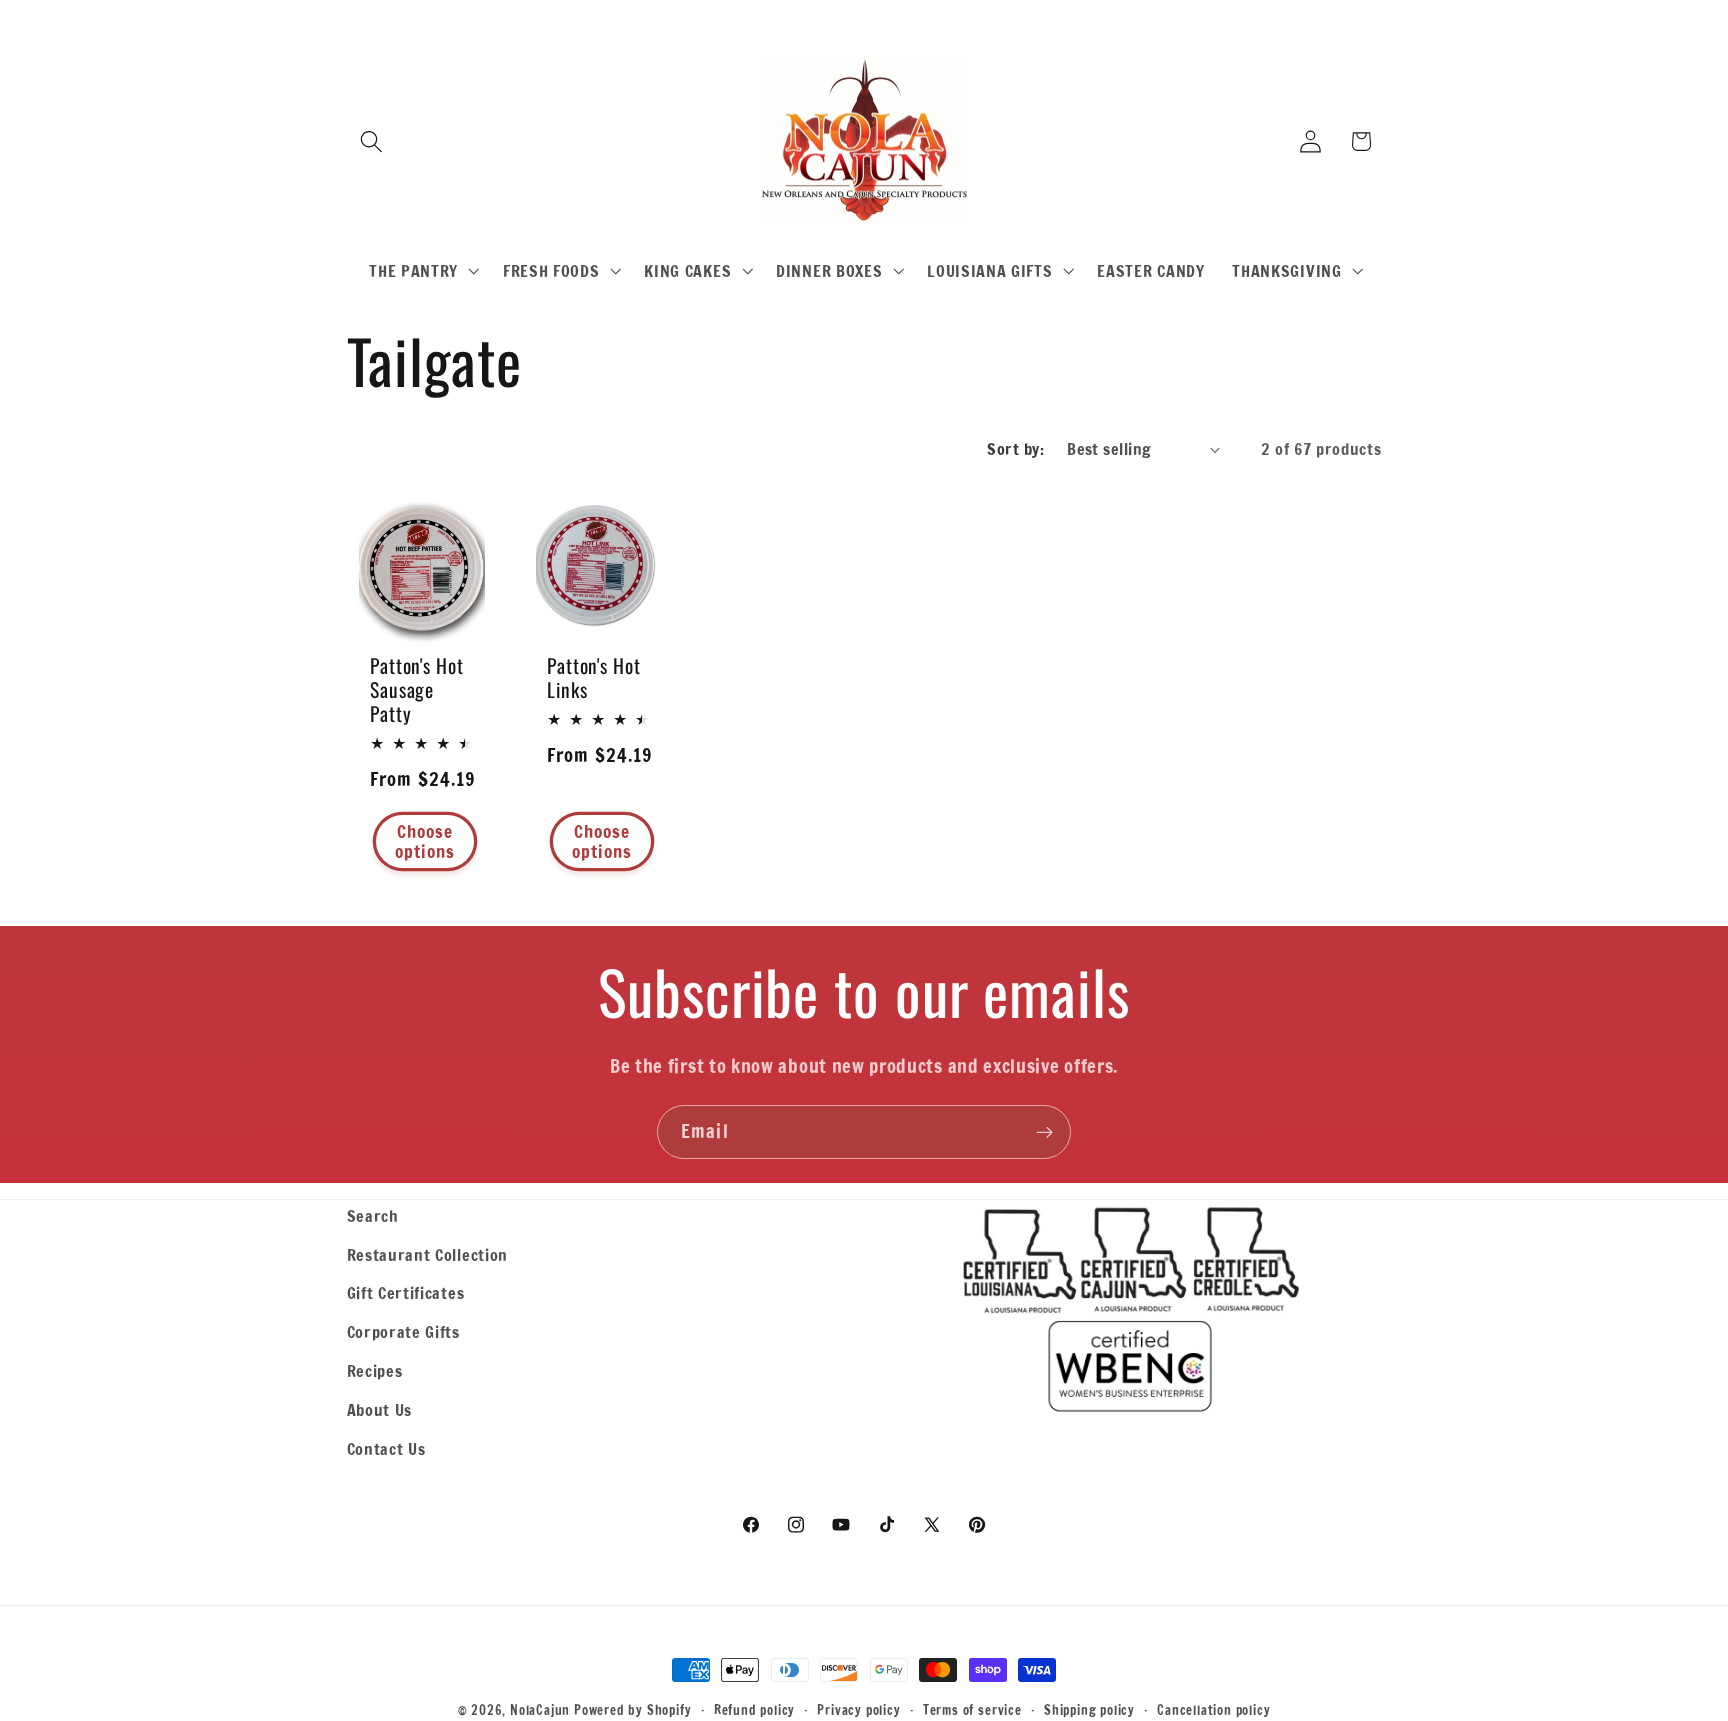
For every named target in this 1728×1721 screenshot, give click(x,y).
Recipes (375, 1370)
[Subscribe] (1044, 1132)
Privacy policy (858, 1710)
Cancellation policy (1213, 1710)
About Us (380, 1409)
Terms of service (972, 1710)
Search (373, 1215)
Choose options (424, 840)
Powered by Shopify (633, 1710)
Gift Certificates (406, 1292)
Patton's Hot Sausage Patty (417, 689)
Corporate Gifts (403, 1331)
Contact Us (386, 1448)
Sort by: (1015, 448)
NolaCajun (540, 1710)
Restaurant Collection (428, 1254)
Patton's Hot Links (594, 677)
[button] (372, 141)
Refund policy (754, 1710)
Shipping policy (1089, 1710)
